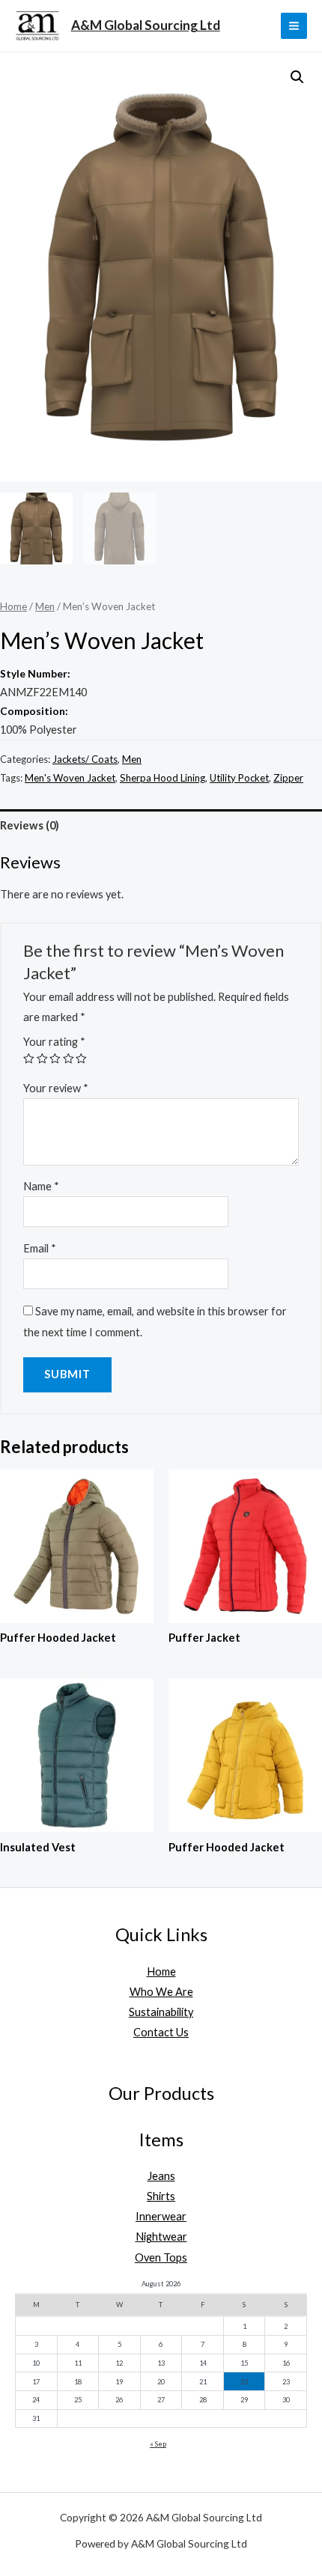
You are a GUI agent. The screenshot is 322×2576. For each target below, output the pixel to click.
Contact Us (161, 2032)
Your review (56, 1088)
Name (41, 1186)
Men (45, 606)
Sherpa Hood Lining (162, 778)
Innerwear (161, 2216)
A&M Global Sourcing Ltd (146, 25)
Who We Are (161, 1992)
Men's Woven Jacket (70, 778)
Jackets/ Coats (85, 759)
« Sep (158, 2444)
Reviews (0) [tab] (30, 825)
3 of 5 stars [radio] (55, 1059)
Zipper (288, 778)
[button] (297, 77)
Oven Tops (161, 2257)
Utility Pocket (239, 778)
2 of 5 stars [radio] (42, 1059)
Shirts (161, 2196)
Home (13, 606)
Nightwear (161, 2237)
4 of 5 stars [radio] (69, 1059)
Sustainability (161, 2012)
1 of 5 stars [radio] (29, 1059)
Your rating (54, 1042)
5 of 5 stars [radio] (81, 1059)
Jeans (161, 2176)
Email (40, 1248)
